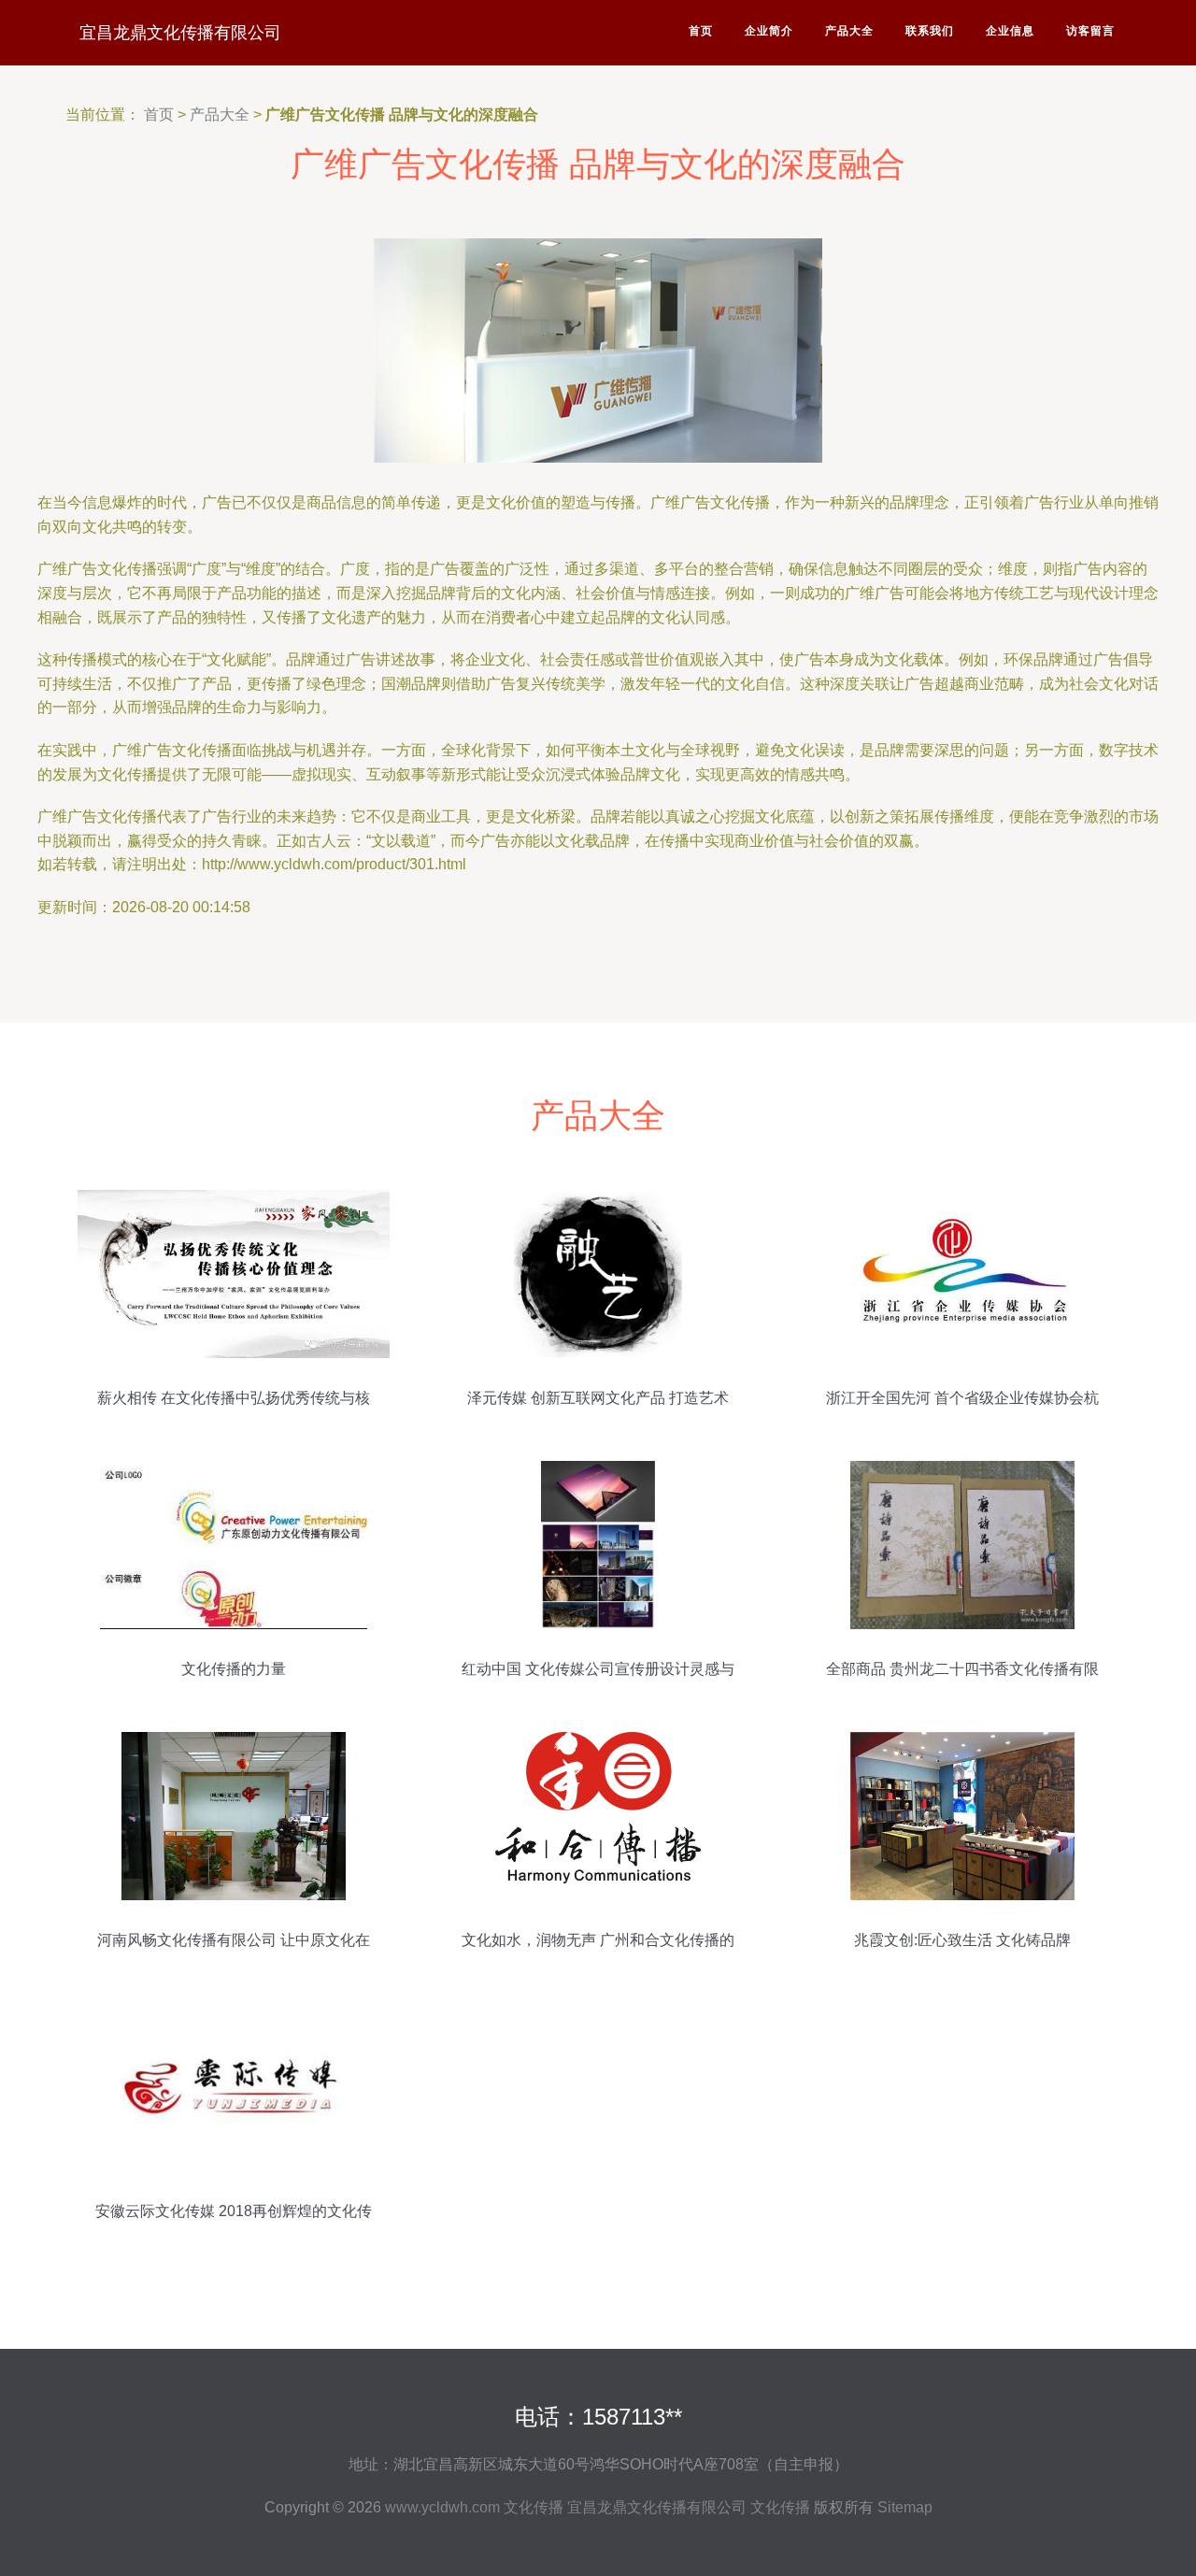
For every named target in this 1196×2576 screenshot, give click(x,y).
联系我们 (930, 31)
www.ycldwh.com (442, 2507)
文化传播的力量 (234, 1669)
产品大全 (849, 31)
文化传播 (534, 2507)
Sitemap (905, 2507)
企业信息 (1010, 31)
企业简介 (769, 31)
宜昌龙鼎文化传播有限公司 (180, 33)
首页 (701, 31)
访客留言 (1090, 31)
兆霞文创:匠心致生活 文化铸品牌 (962, 1940)
